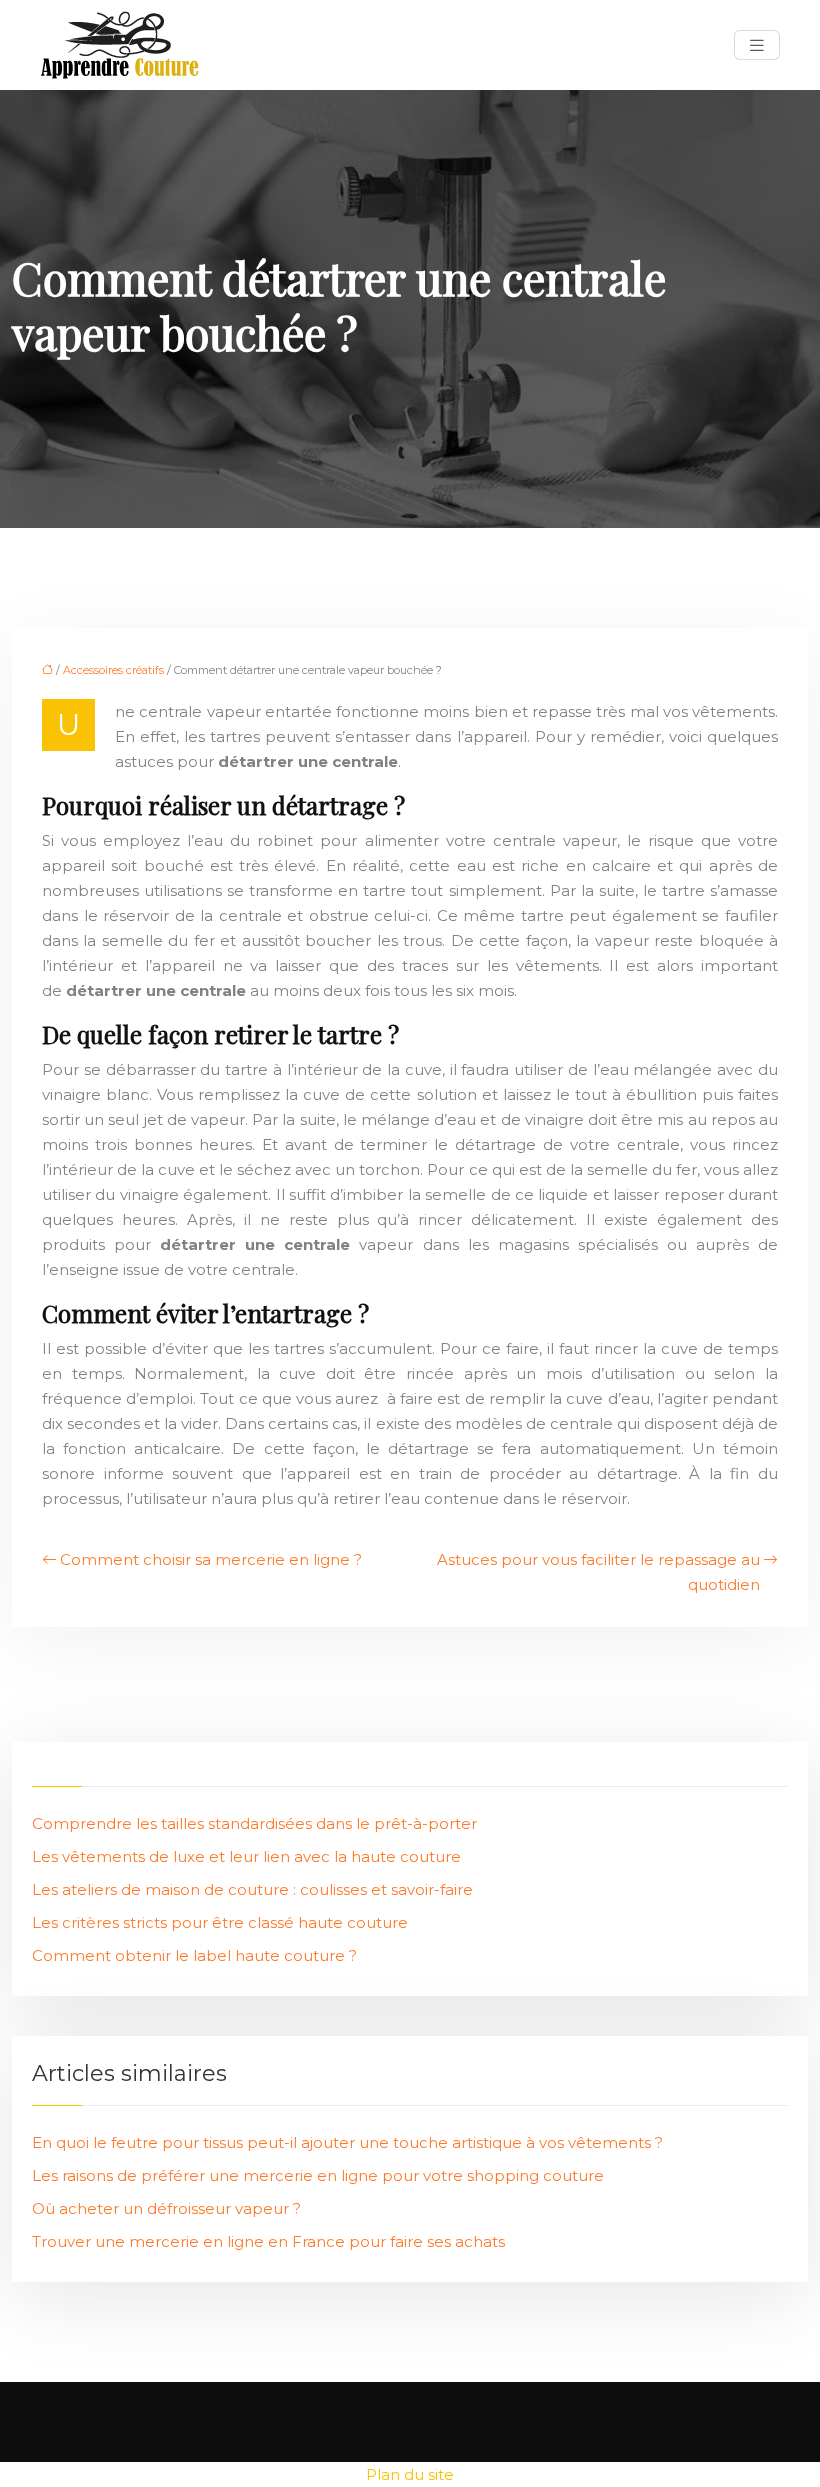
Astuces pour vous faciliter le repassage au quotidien (598, 1572)
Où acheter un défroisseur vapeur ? (166, 2208)
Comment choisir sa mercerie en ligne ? (211, 1559)
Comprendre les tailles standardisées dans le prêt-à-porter (254, 1823)
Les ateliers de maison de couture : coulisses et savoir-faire (252, 1889)
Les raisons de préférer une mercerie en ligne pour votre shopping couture (318, 2175)
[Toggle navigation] (757, 45)
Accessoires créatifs (113, 670)
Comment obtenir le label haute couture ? (194, 1955)
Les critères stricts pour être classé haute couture (220, 1922)
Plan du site (410, 2474)
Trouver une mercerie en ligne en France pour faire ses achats (268, 2241)
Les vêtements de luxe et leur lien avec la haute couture (246, 1856)
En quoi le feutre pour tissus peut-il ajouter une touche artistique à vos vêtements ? (347, 2142)
